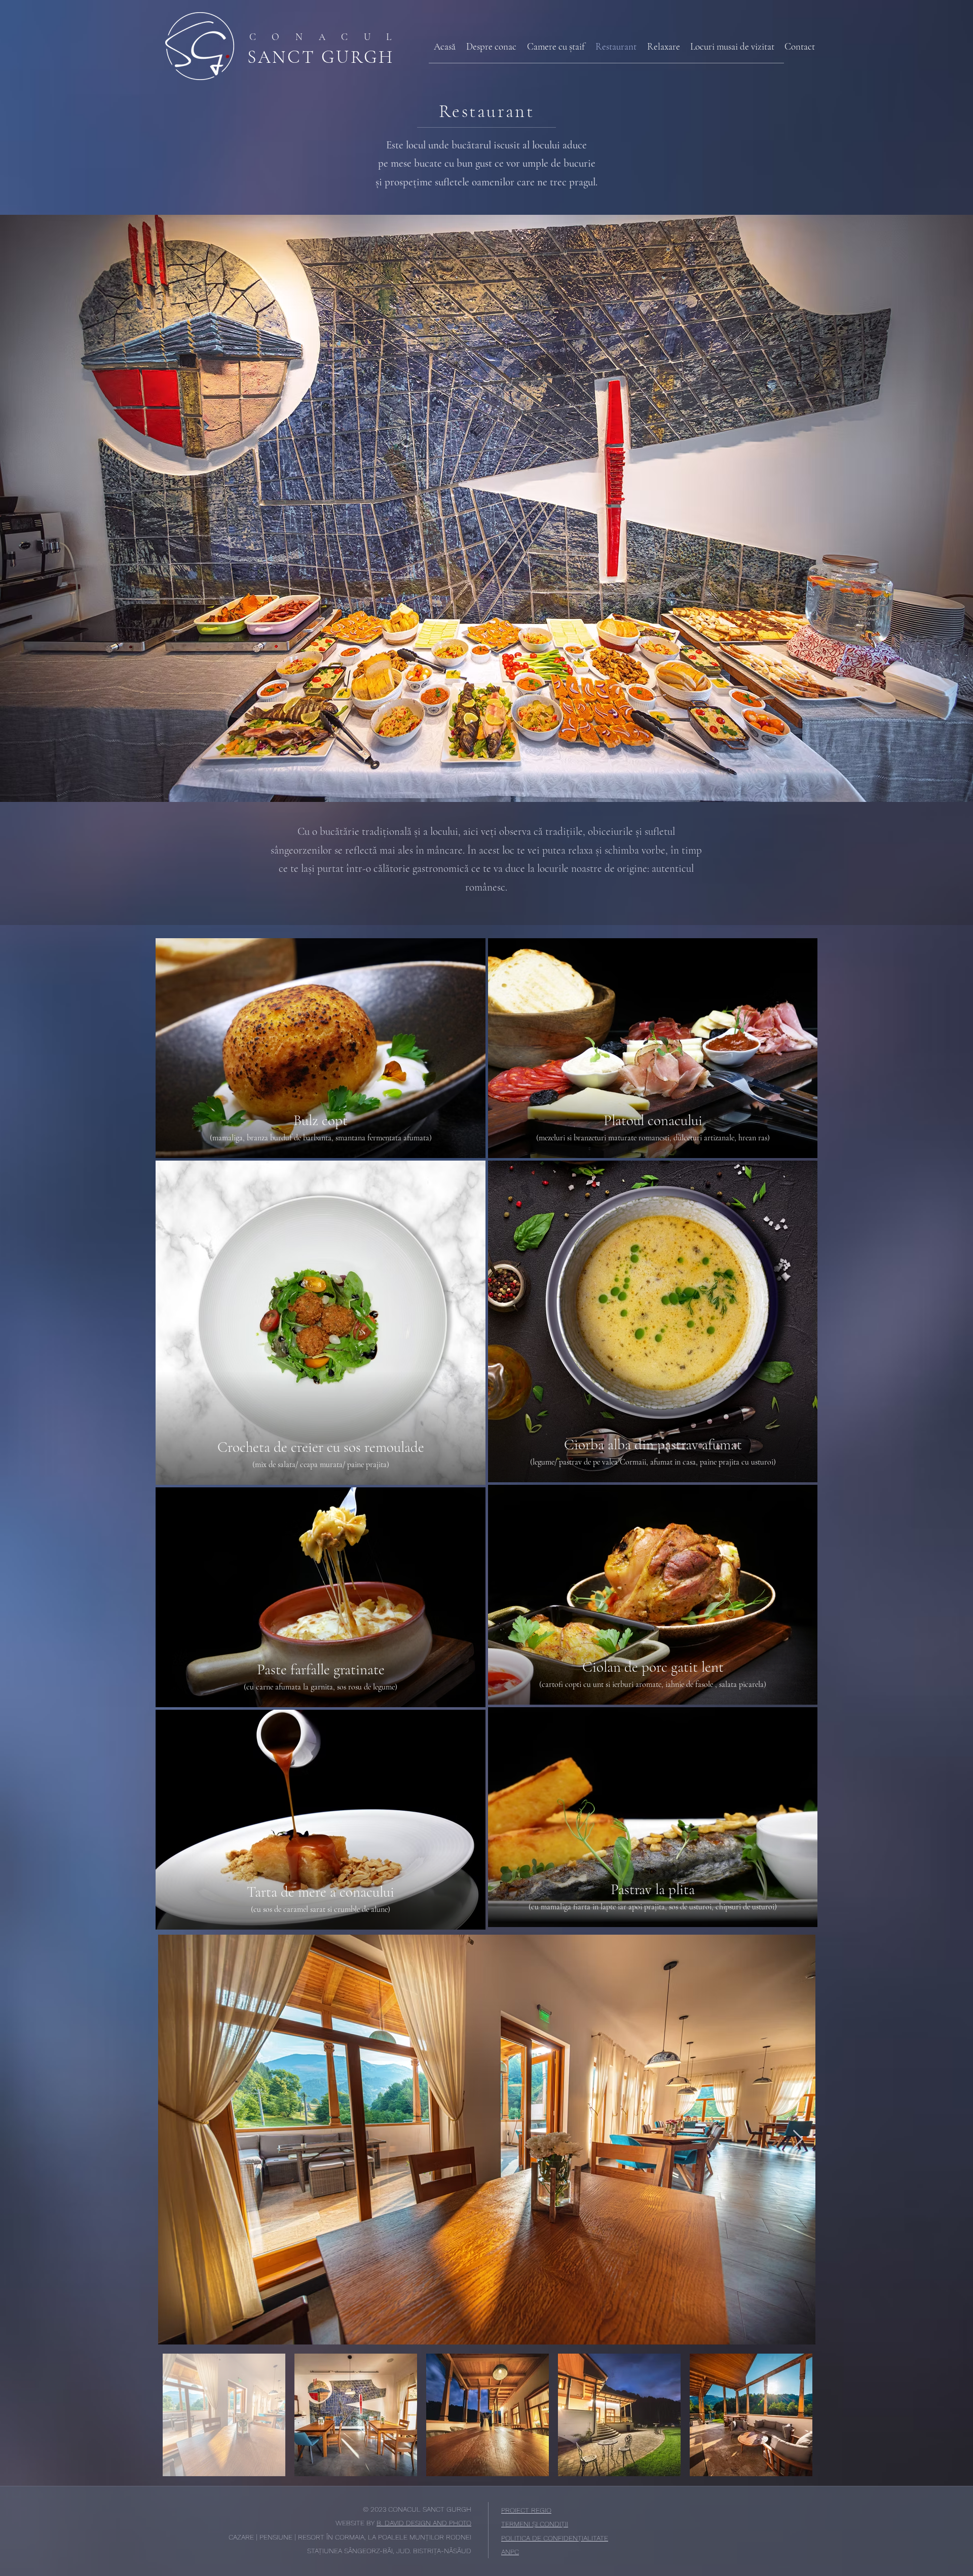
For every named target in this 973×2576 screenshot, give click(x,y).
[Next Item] (798, 2140)
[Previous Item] (176, 2140)
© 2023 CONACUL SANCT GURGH (417, 2509)
